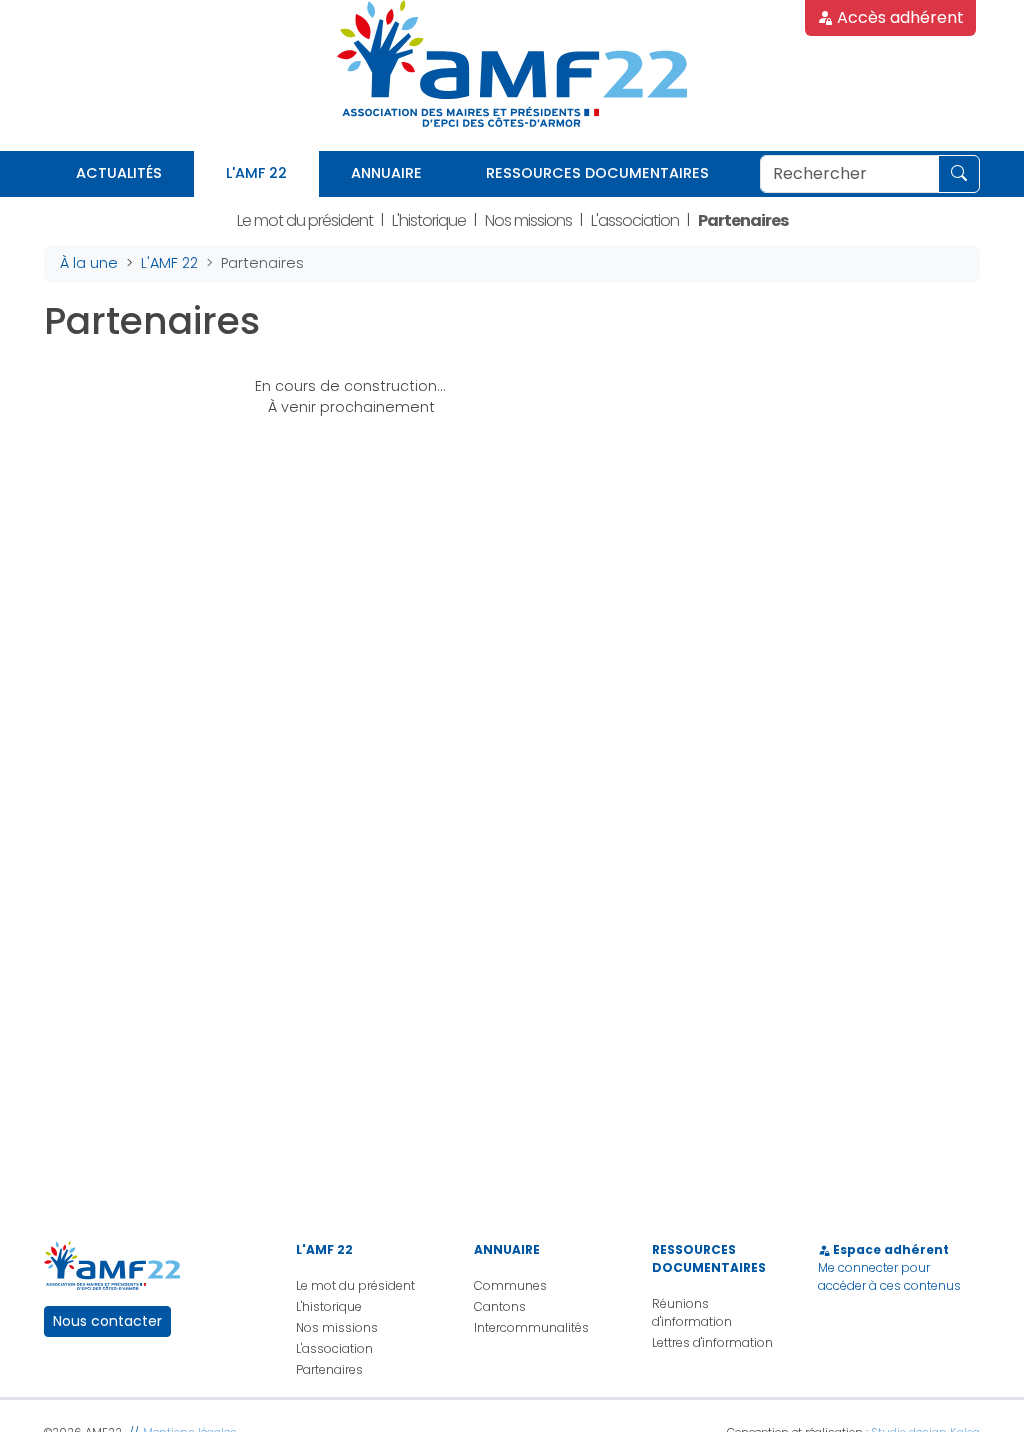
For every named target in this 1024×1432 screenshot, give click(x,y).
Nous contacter (107, 1321)
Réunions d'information (692, 1312)
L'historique (429, 220)
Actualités (119, 173)
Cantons (500, 1306)
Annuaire (386, 173)
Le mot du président (305, 220)
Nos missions (528, 220)
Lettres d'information (712, 1342)
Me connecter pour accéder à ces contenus (889, 1276)
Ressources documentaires (597, 173)
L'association (635, 220)
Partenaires (743, 220)
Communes (510, 1285)
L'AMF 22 (256, 173)
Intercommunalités (531, 1327)
